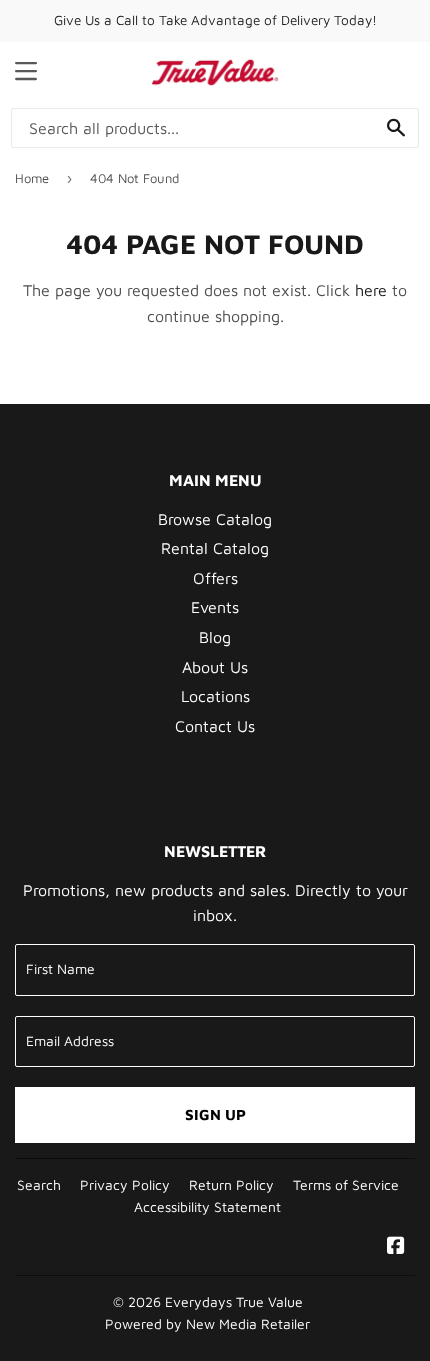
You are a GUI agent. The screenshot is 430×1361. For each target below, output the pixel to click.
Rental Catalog (215, 548)
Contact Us (215, 726)
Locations (215, 696)
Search (39, 1185)
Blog (215, 637)
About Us (215, 667)
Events (215, 607)
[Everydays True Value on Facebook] (396, 1247)
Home (32, 178)
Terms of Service (346, 1185)
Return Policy (231, 1185)
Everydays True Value (234, 1302)
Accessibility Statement (207, 1207)
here (371, 290)
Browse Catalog (215, 519)
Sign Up (215, 1114)
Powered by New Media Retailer (207, 1324)
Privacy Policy (125, 1185)
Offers (215, 578)
